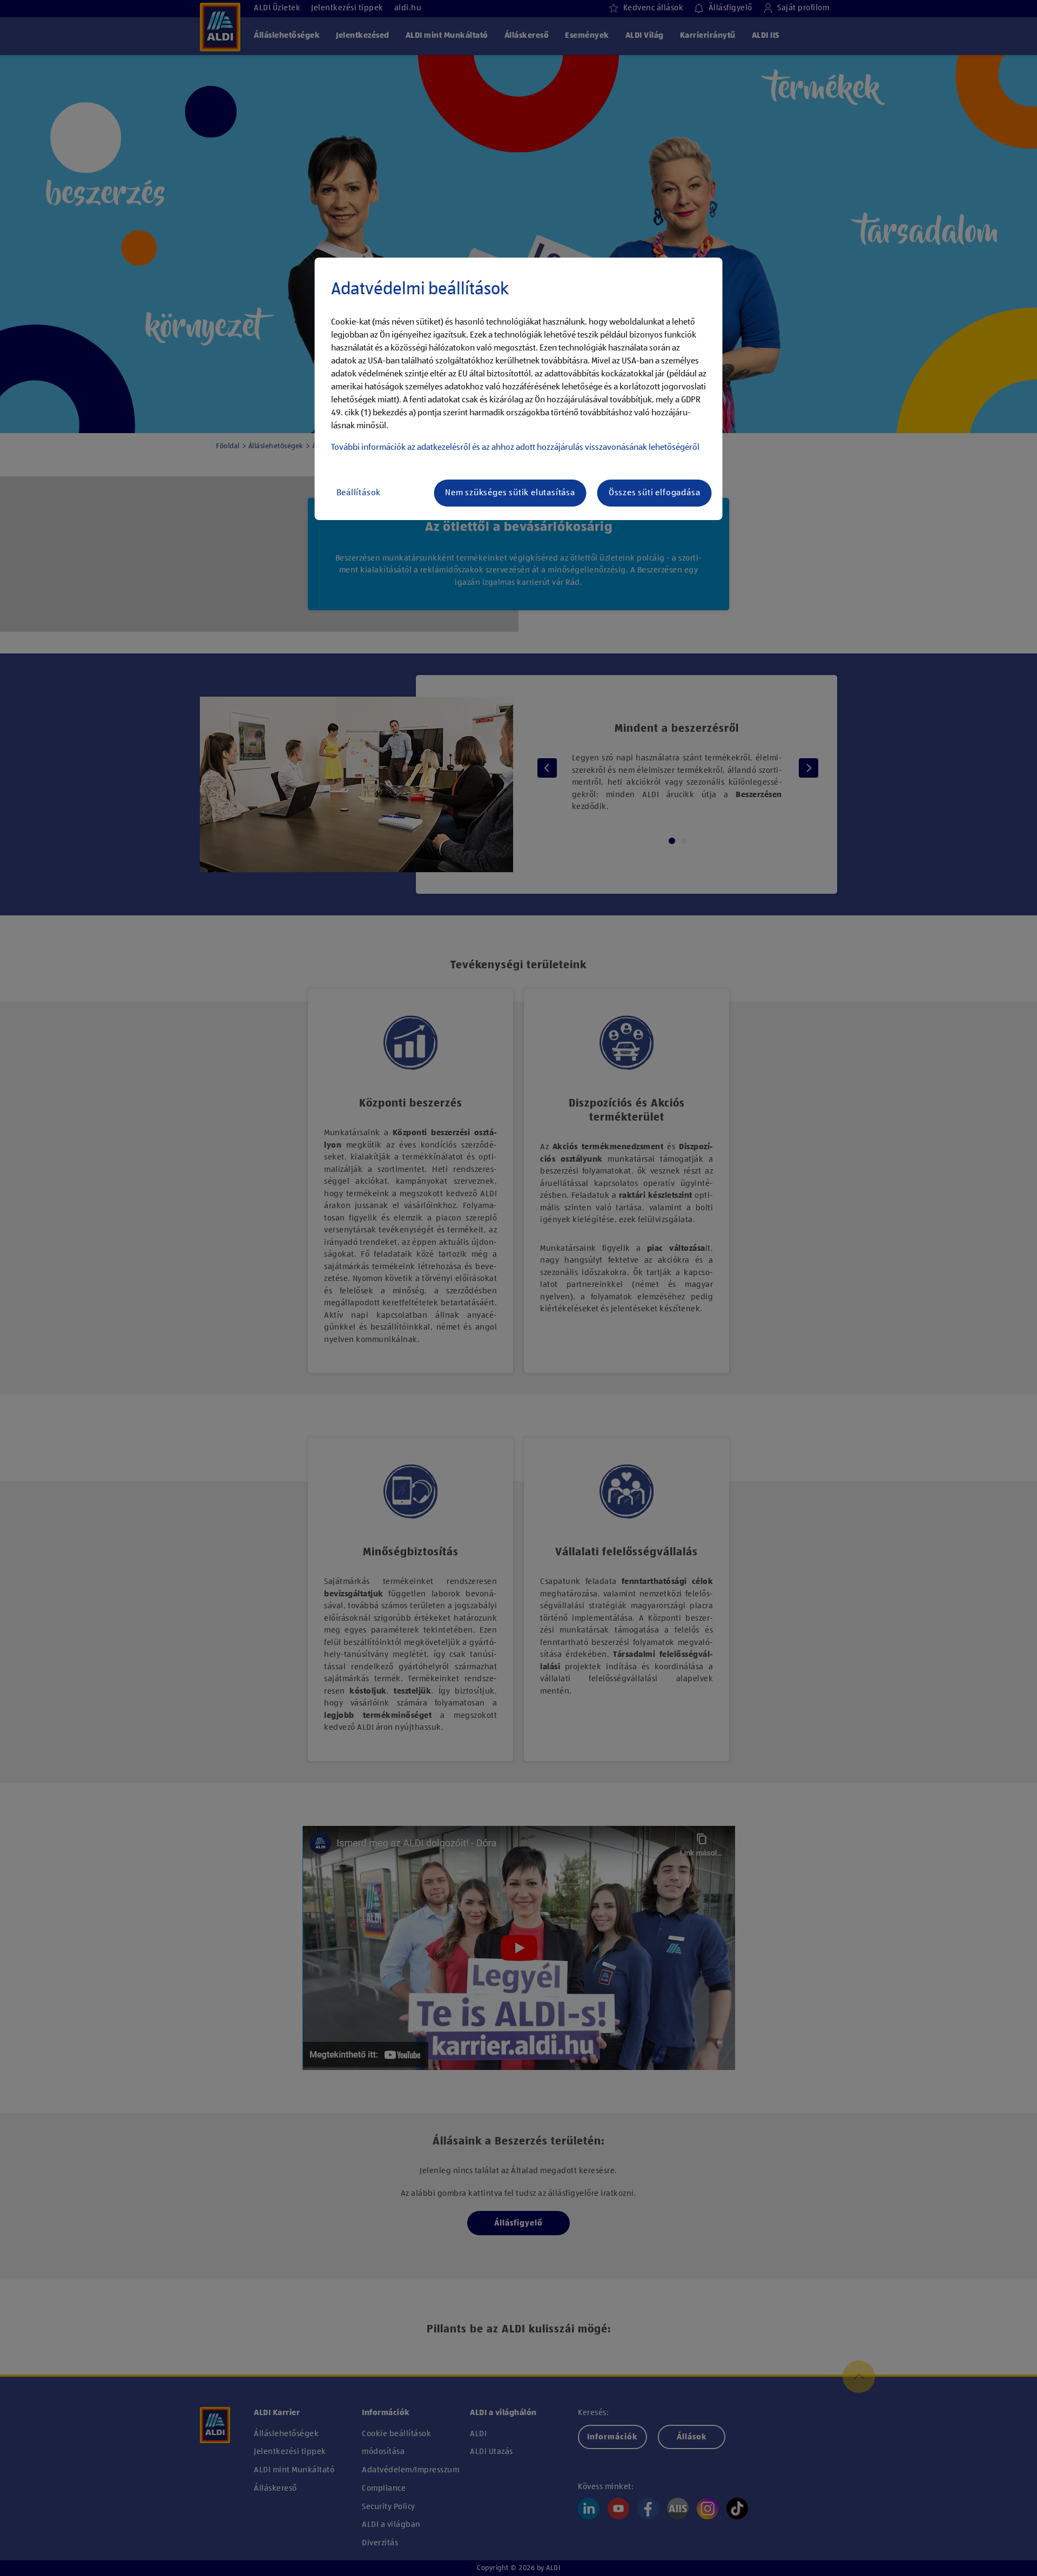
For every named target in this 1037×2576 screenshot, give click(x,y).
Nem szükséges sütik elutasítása (510, 493)
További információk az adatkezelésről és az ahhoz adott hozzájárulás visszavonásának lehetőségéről (515, 448)
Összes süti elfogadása (655, 493)
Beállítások (359, 493)
